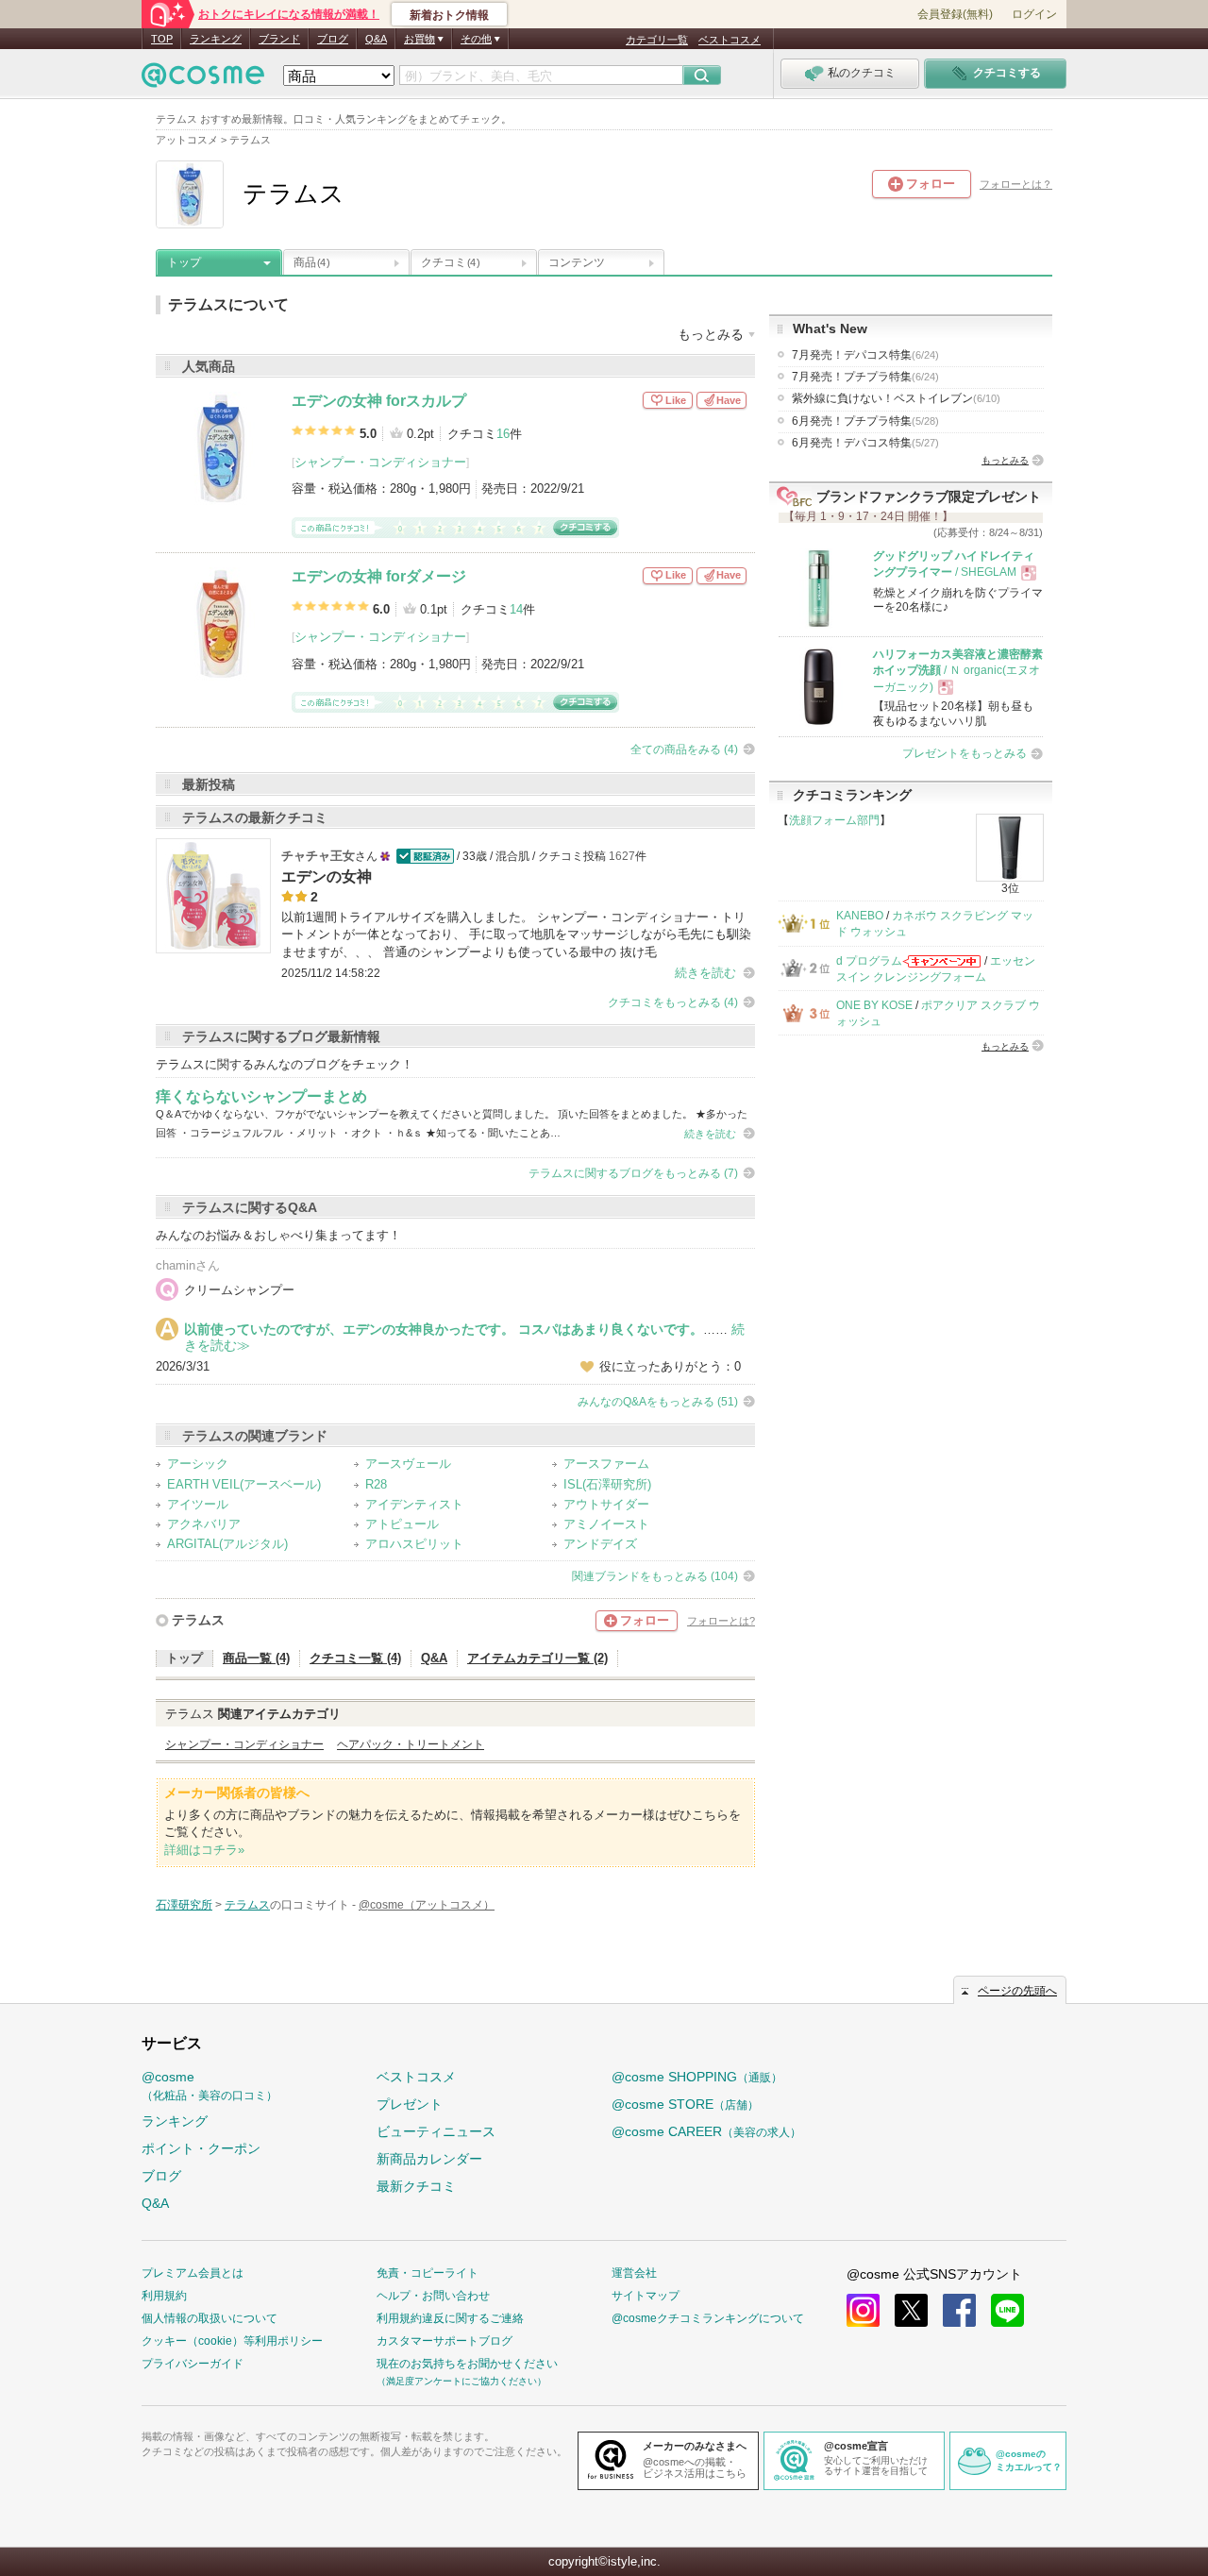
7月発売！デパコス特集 (865, 355)
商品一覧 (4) (256, 1658)
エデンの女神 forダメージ (379, 576)
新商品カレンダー (429, 2159)
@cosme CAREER (706, 2131)
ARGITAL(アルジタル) (227, 1544)
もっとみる (1005, 460)
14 (516, 609)
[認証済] (423, 856)
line (1007, 2310)
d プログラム (869, 961)
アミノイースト (606, 1524)
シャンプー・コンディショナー (380, 462)
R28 (376, 1484)
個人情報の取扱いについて (210, 2318)
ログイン (1034, 14)
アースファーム (606, 1464)
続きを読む (705, 973)
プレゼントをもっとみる (965, 753)
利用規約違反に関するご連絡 (450, 2318)
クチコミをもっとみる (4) (673, 1002)
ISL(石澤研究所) (607, 1484)
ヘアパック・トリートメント (411, 1744)
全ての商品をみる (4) (684, 749)
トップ (184, 262)
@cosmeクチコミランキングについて (708, 2318)
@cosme (210, 2086)
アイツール (198, 1504)
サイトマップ (646, 2296)
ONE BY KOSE (874, 1005)
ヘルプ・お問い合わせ (433, 2296)
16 (503, 434)
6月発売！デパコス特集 (865, 443)
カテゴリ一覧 (657, 40)
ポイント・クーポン (201, 2148)
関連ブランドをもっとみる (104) (655, 1576)
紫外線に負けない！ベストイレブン (896, 398)
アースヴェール (408, 1464)
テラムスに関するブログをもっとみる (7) (633, 1173)
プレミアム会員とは (193, 2273)
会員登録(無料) (955, 14)
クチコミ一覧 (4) (355, 1658)
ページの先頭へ (1017, 1991)
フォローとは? (721, 1621)
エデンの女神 (327, 876)
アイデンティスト (414, 1504)
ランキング (216, 39)
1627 (622, 856)
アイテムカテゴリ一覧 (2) (537, 1658)
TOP (162, 39)
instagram (863, 2310)
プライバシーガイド (193, 2364)
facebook (959, 2310)
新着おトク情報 (449, 15)
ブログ (333, 39)
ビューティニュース (436, 2131)
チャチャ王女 (318, 856)
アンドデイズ (600, 1544)
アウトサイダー (606, 1504)
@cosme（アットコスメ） (427, 1905)
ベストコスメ (730, 40)
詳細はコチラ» (204, 1850)
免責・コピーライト (428, 2273)
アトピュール (402, 1524)
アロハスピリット (414, 1544)
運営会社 (634, 2273)
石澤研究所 (184, 1905)
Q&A (376, 39)
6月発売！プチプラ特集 (865, 421)
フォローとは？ (1016, 184)
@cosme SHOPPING (697, 2077)
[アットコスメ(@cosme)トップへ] (203, 80)
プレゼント (410, 2104)
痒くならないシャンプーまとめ (261, 1096)
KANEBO (860, 916)
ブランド (279, 39)
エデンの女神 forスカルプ (379, 401)
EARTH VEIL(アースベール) (244, 1484)
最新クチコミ (416, 2186)
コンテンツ (577, 262)
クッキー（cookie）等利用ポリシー (232, 2341)
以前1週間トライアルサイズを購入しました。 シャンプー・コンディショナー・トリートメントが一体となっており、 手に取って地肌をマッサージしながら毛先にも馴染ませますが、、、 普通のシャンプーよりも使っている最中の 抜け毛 (516, 934)
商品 (311, 262)
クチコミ (450, 262)
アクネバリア (204, 1524)
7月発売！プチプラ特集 (865, 377)
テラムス (198, 1620)
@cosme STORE (685, 2104)
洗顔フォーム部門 (834, 820)
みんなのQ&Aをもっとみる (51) (658, 1402)
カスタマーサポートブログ (445, 2341)
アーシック (198, 1464)
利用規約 (164, 2296)
